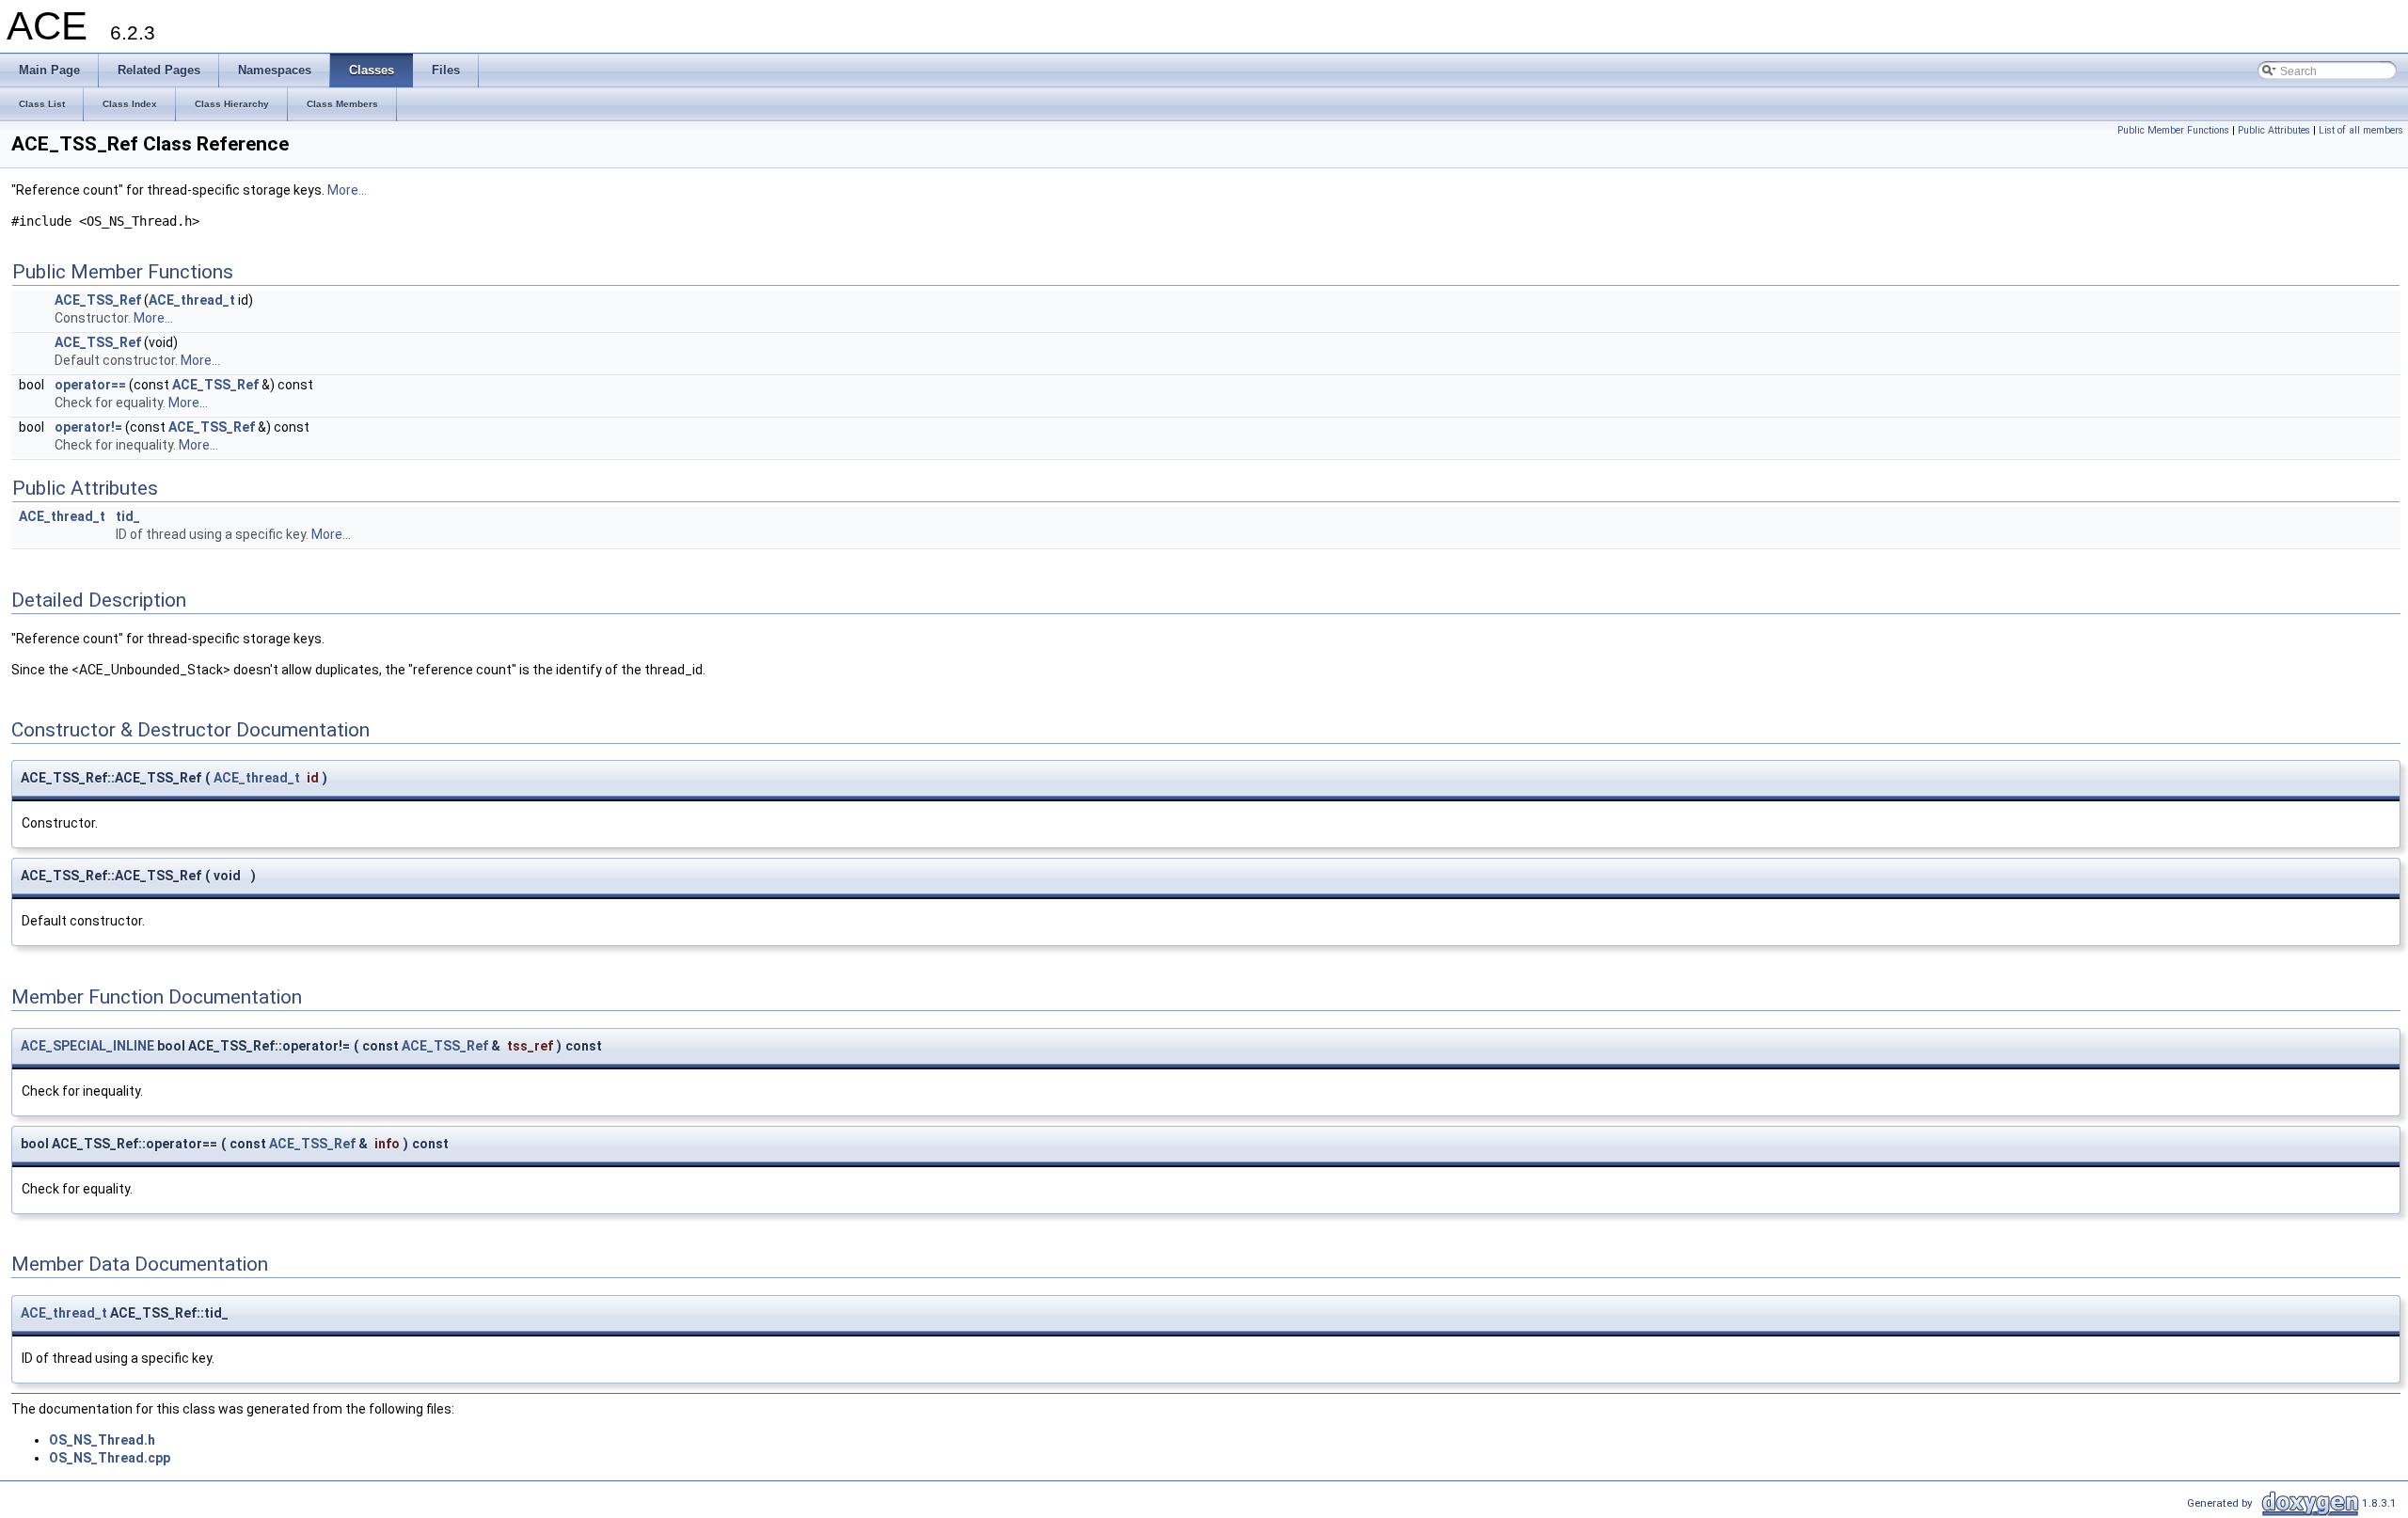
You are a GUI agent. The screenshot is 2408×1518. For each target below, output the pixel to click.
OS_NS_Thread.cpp (110, 1458)
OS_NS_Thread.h (102, 1440)
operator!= (88, 427)
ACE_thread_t (192, 300)
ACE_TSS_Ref (98, 300)
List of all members (2361, 130)
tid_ (128, 516)
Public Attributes (2274, 130)
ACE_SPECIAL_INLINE (87, 1046)
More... (347, 190)
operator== (90, 385)
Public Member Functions (2173, 130)
